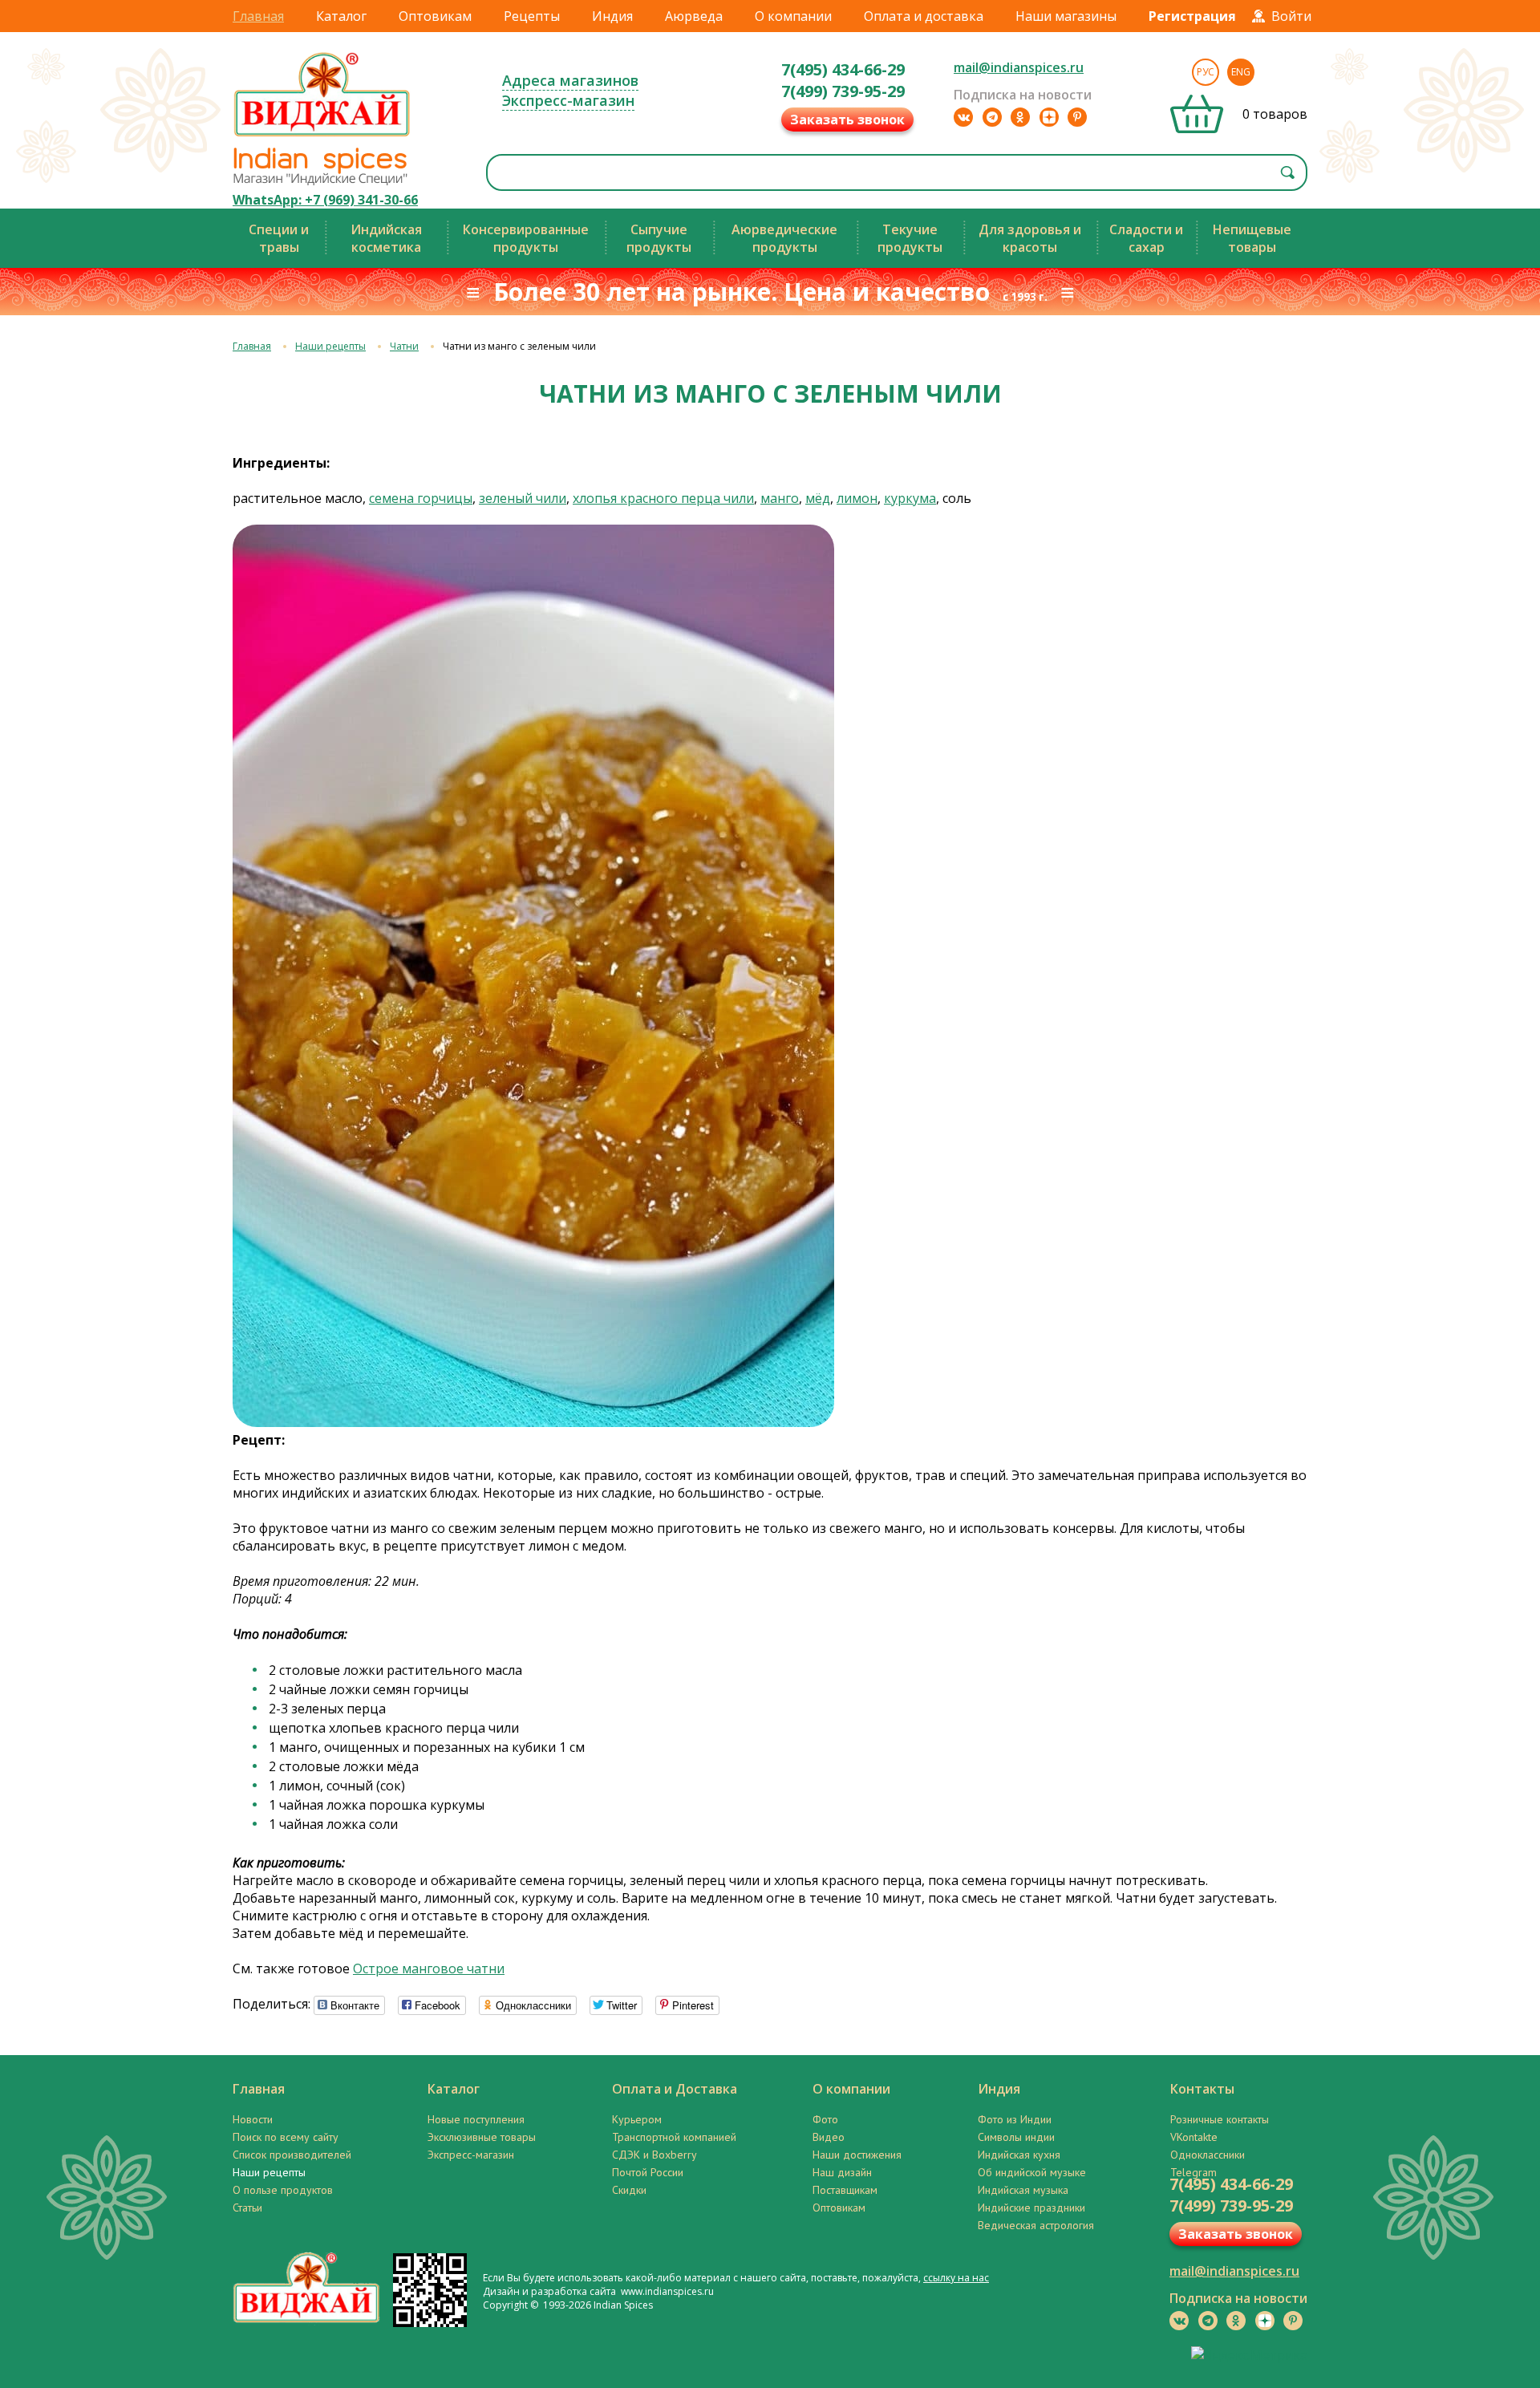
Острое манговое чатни (429, 1968)
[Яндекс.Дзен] (1049, 117)
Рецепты (532, 16)
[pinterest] (1077, 117)
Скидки (629, 2190)
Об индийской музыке (1032, 2172)
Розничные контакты (1220, 2119)
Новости (253, 2119)
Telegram (1193, 2172)
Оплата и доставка (924, 16)
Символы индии (1016, 2137)
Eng (1241, 72)
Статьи (247, 2208)
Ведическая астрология (1036, 2225)
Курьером (637, 2119)
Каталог (341, 16)
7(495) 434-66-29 (843, 69)
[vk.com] (963, 117)
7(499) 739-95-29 (843, 91)
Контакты (1202, 2089)
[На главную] (322, 136)
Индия (612, 16)
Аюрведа (694, 16)
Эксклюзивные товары (482, 2137)
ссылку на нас (956, 2278)
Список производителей (292, 2155)
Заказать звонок (847, 120)
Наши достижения (857, 2155)
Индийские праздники (1031, 2208)
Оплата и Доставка (675, 2089)
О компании (793, 16)
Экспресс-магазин (568, 100)
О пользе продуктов (283, 2190)
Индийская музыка (1023, 2190)
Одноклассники (1208, 2155)
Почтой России (648, 2172)
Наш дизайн (842, 2172)
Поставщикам (845, 2190)
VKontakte (1194, 2137)
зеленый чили (523, 498)
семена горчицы (421, 498)
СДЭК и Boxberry (654, 2155)
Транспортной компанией (674, 2137)
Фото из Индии (1015, 2119)
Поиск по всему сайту (286, 2137)
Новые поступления (476, 2119)
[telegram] (992, 117)
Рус (1206, 72)
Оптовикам (435, 16)
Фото (825, 2119)
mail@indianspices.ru (1019, 67)
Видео (829, 2137)
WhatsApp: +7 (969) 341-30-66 (325, 200)
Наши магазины (1066, 16)
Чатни (404, 346)
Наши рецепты (330, 346)
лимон (857, 498)
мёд (818, 498)
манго (780, 498)
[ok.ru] (1020, 117)
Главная (258, 16)
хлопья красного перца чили (663, 498)
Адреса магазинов (570, 80)
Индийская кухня (1019, 2155)
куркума (910, 498)
